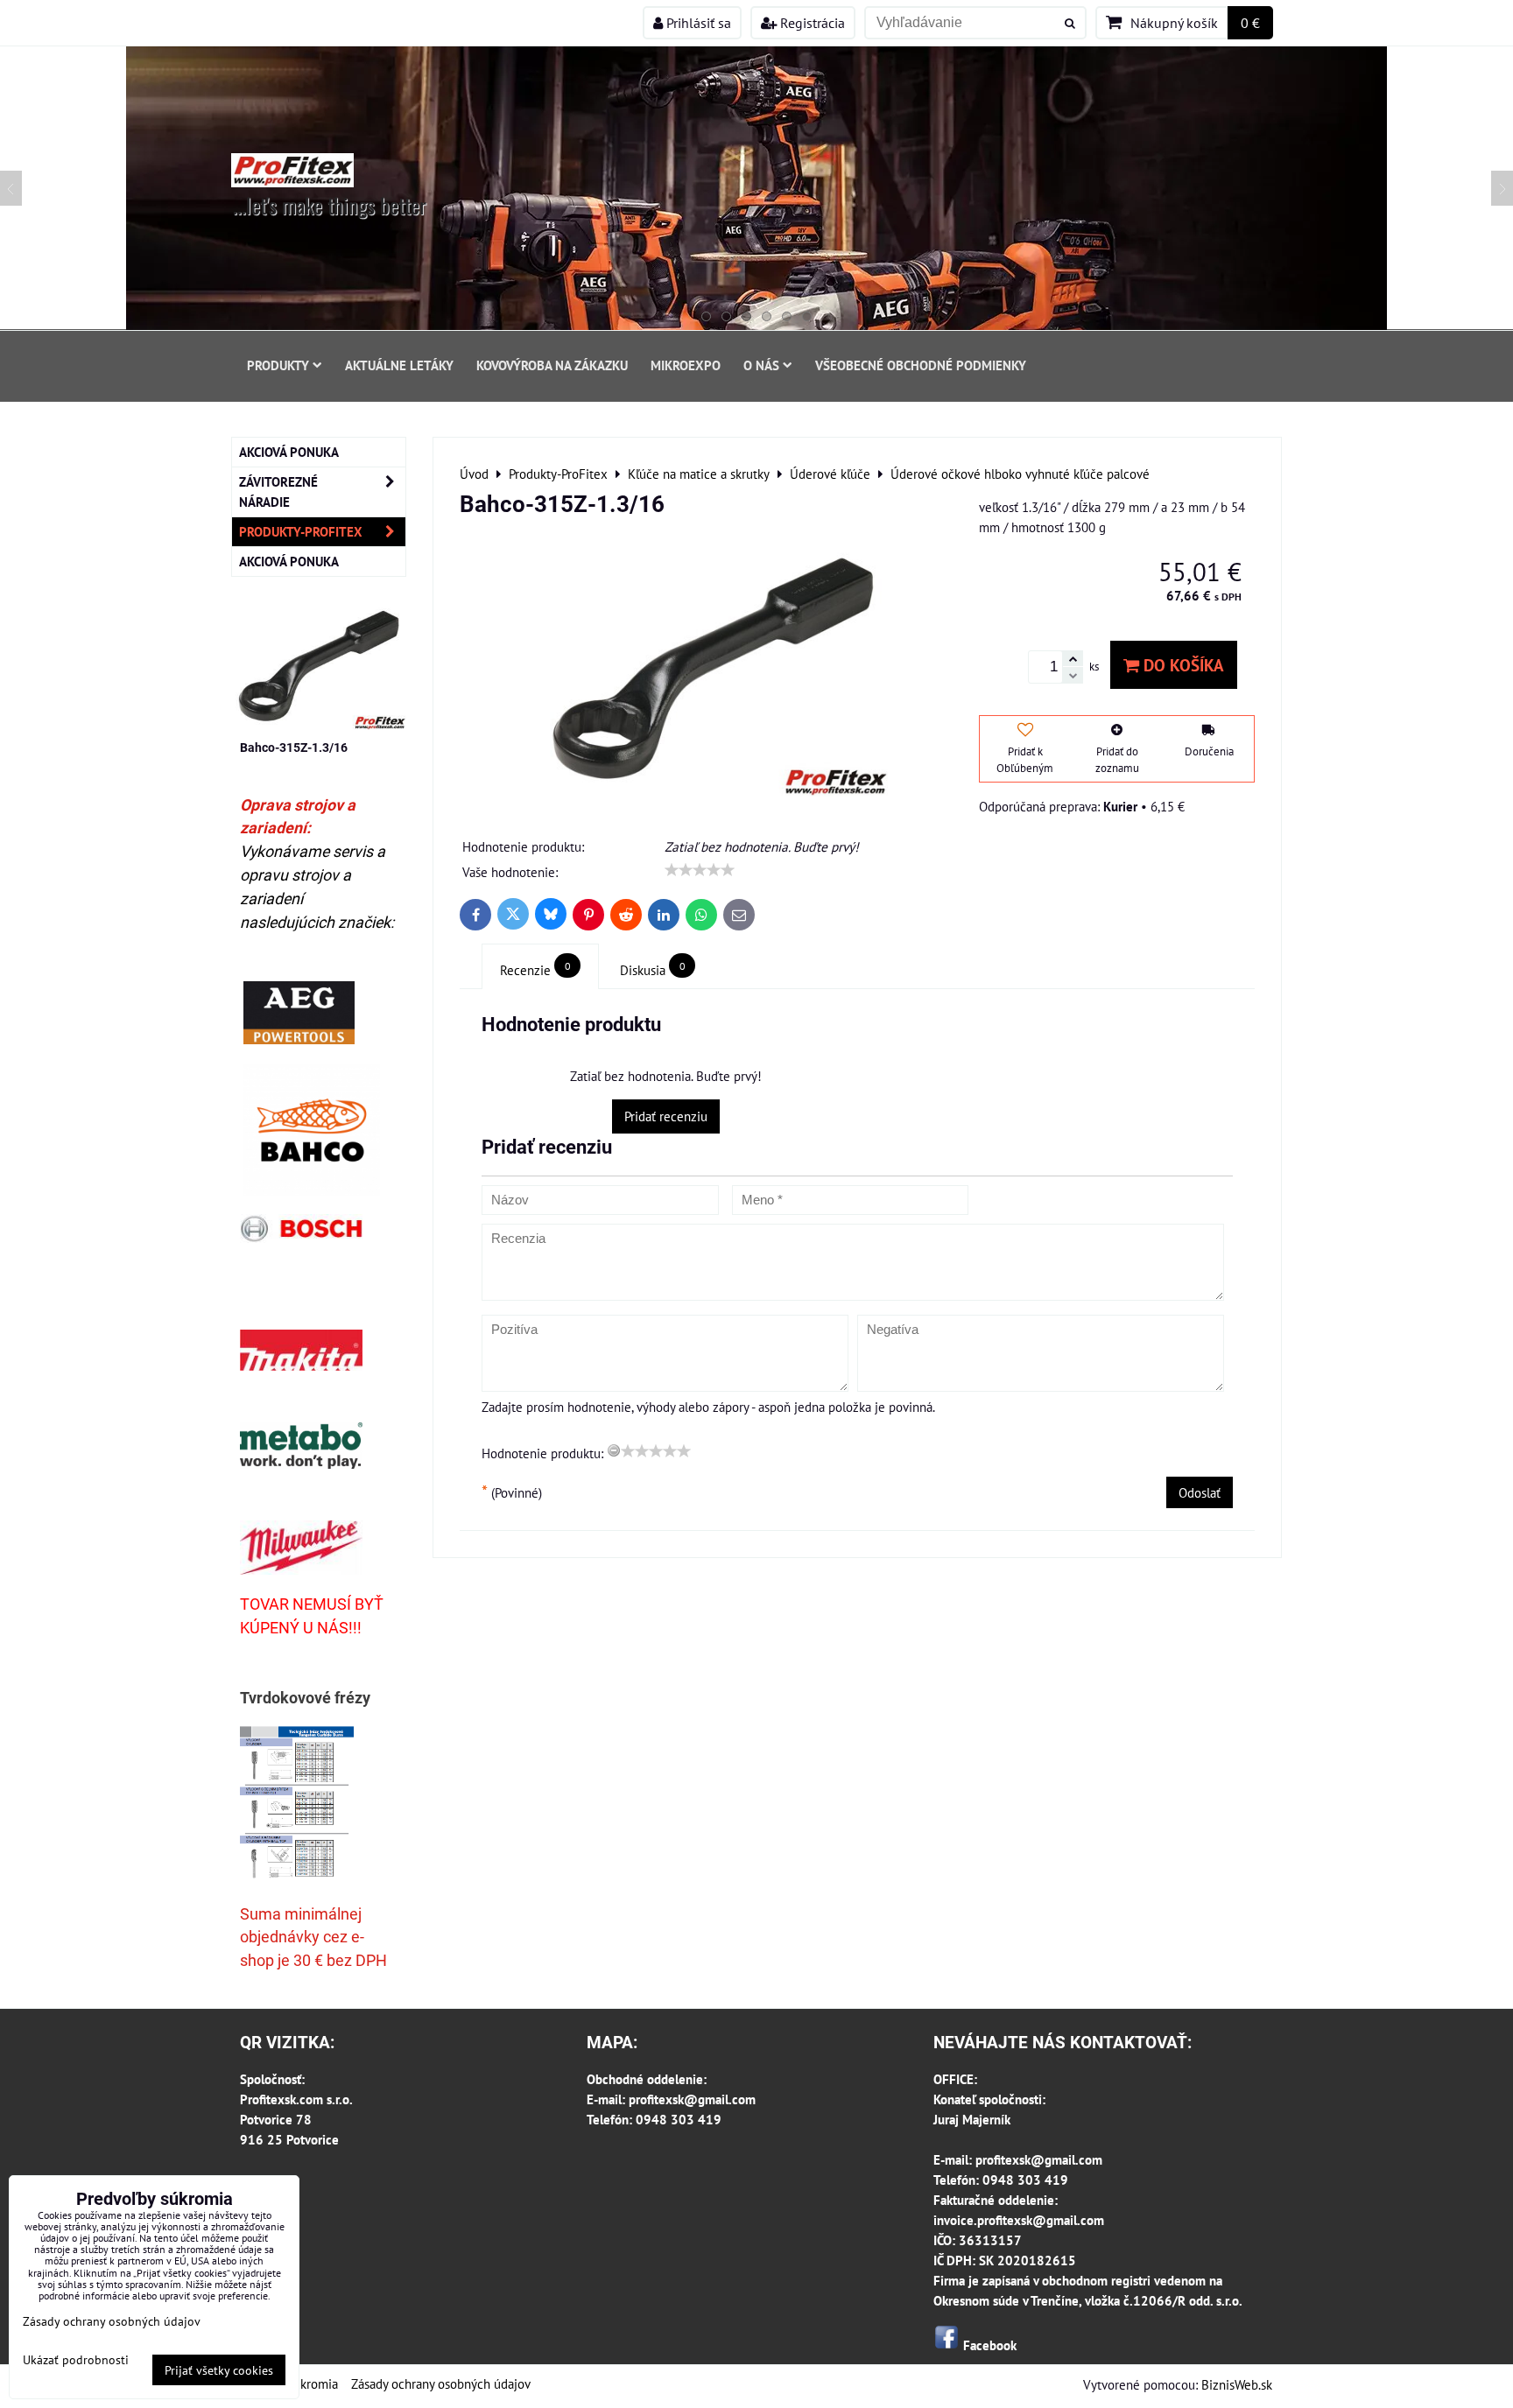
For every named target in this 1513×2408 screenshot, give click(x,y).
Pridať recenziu (666, 1116)
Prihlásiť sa (697, 23)
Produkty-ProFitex (301, 531)
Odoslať (1200, 1492)
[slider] (700, 870)
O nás (761, 365)
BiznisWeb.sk (1237, 2384)
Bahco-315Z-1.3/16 (294, 748)
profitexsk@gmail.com (692, 2099)
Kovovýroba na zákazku (552, 365)
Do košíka (1182, 665)
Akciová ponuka (289, 452)
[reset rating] (614, 1450)
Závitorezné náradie (278, 491)
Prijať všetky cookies (219, 2370)
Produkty (278, 365)
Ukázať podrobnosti (76, 2360)
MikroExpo (686, 365)
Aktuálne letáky (399, 365)
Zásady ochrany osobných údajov (441, 2383)
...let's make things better (330, 205)
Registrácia (811, 23)
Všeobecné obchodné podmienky (921, 365)
